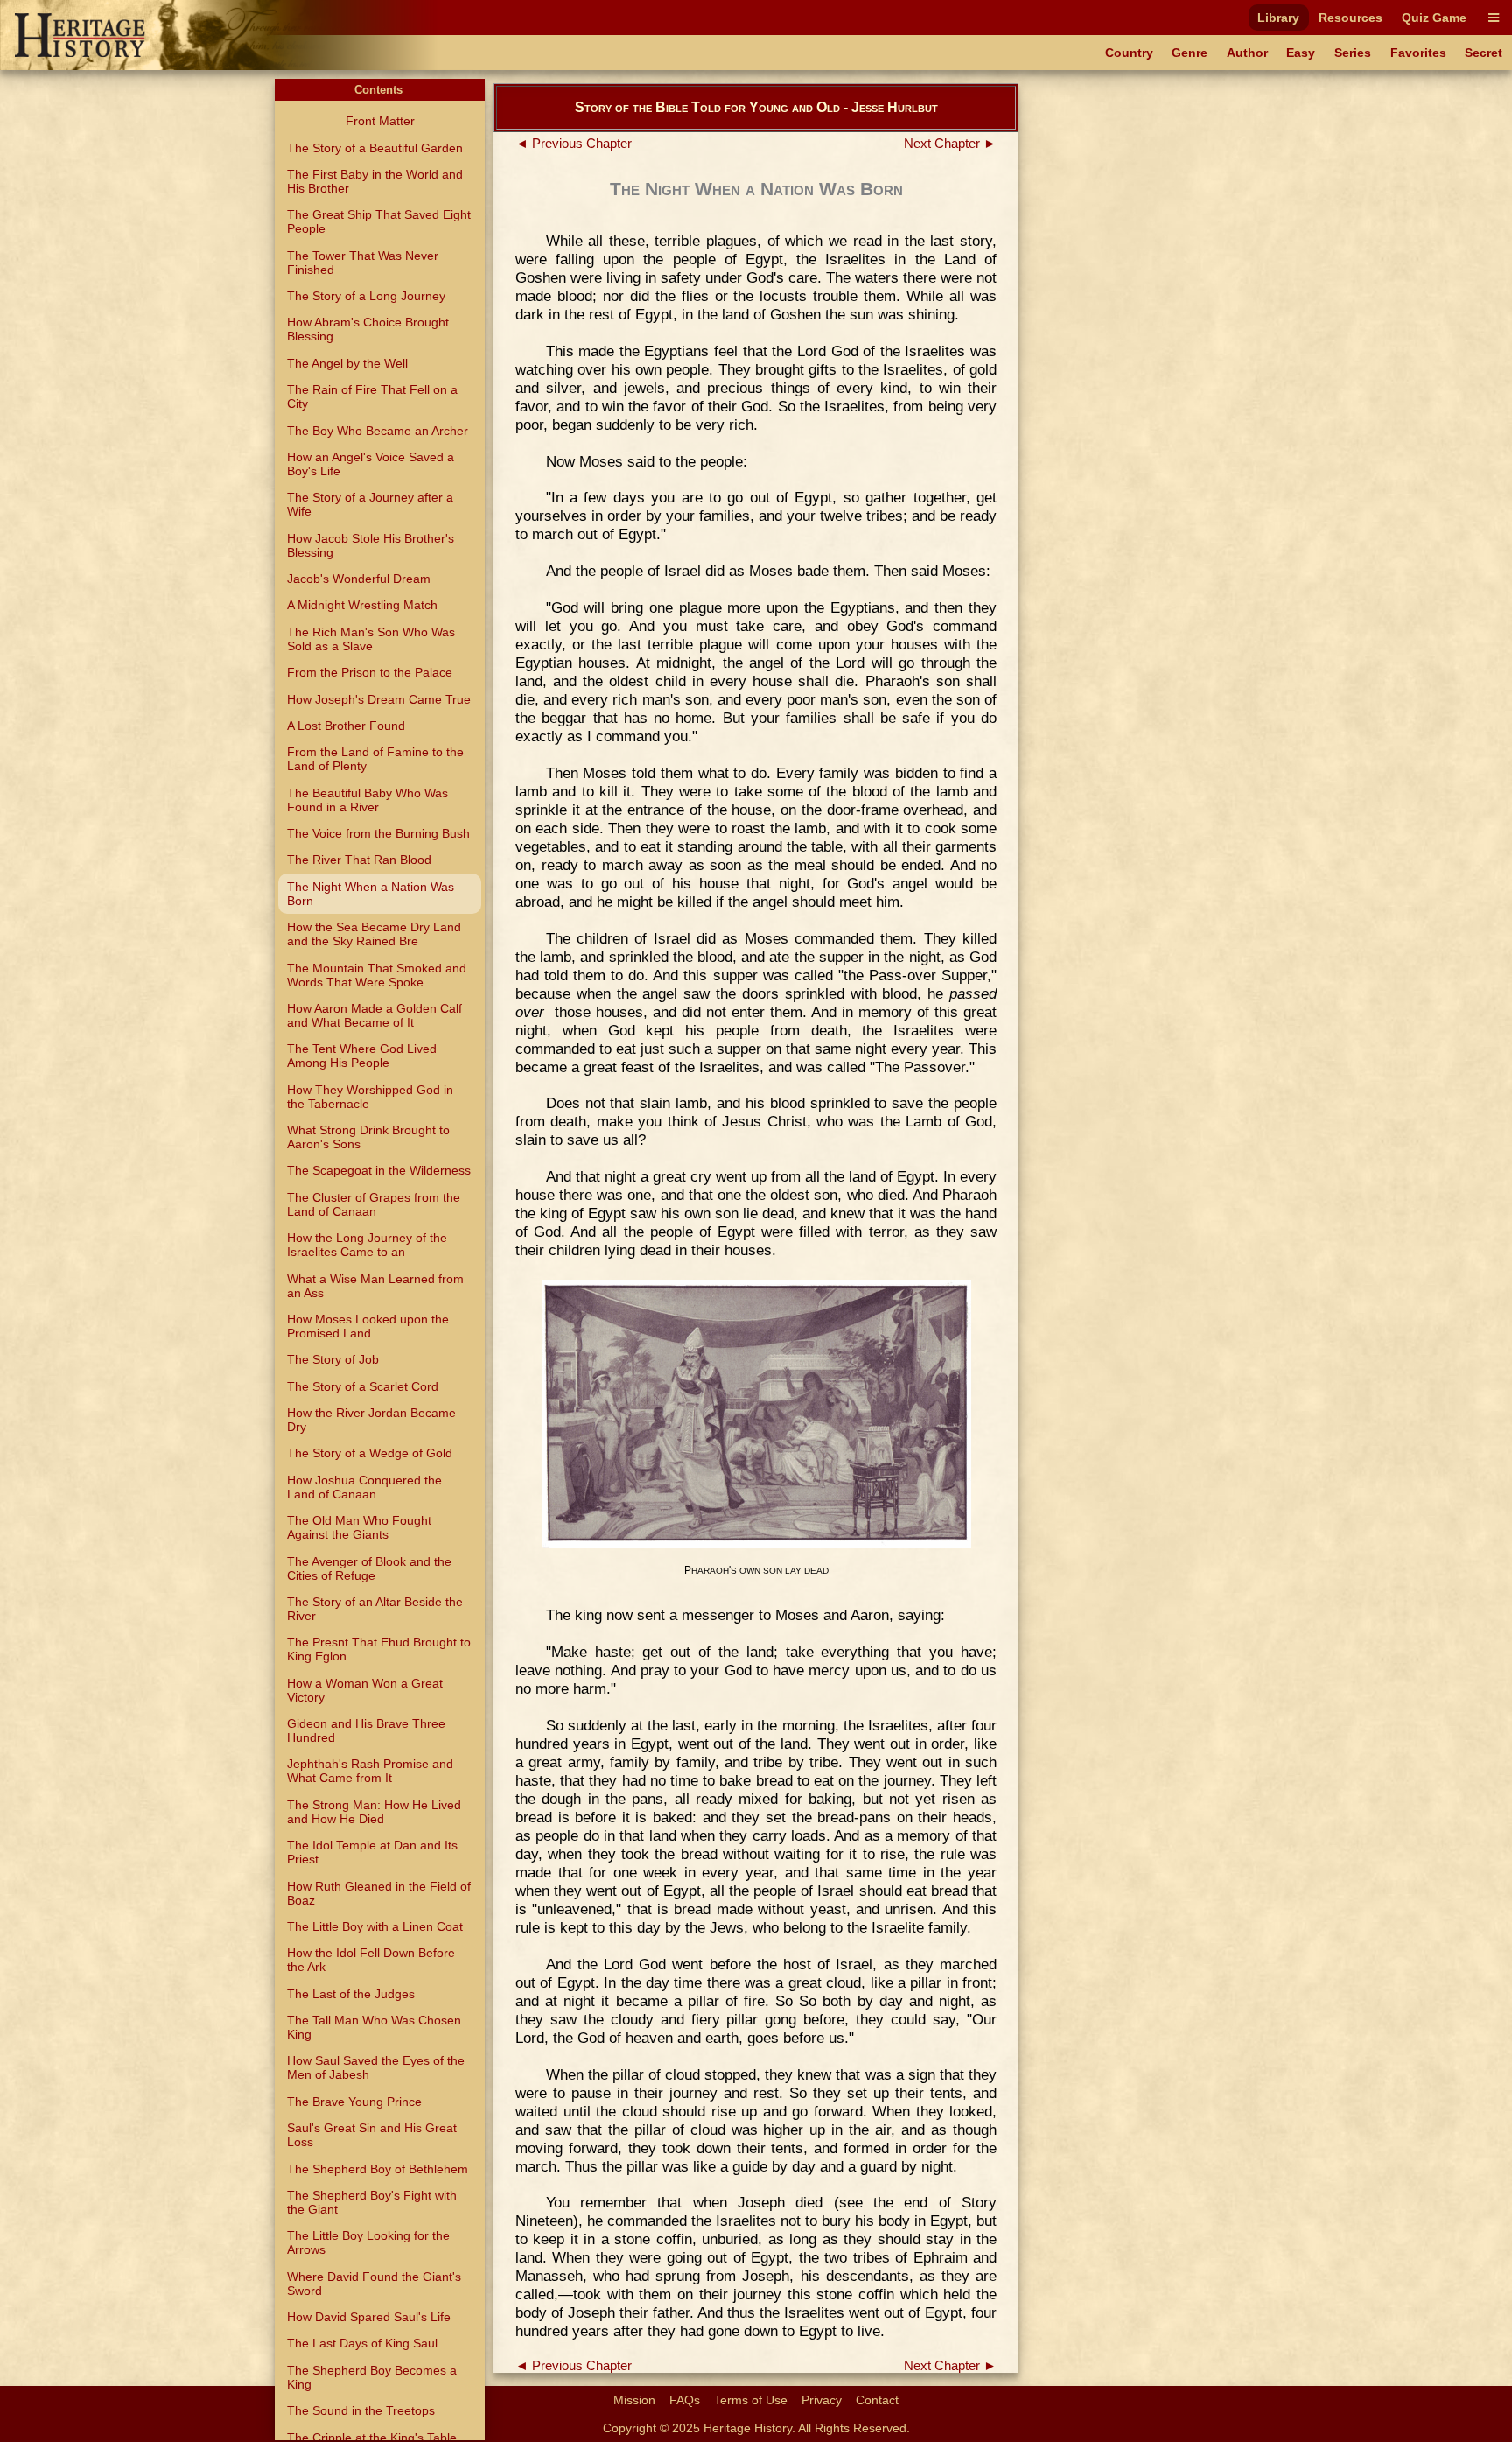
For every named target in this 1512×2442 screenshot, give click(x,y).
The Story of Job (333, 1359)
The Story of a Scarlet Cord (363, 1386)
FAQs (685, 2400)
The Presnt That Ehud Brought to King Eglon (379, 1649)
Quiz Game (1434, 18)
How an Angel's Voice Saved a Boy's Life (371, 464)
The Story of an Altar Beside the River (375, 1609)
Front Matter (380, 121)
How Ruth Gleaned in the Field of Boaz (379, 1893)
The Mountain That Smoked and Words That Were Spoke (377, 975)
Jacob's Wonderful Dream (359, 579)
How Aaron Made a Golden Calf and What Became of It (374, 1015)
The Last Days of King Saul (362, 2343)
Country (1129, 53)
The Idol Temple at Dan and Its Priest (372, 1852)
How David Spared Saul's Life (369, 2317)
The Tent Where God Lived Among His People (362, 1056)
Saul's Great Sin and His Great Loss (372, 2135)
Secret (1484, 53)
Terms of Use (751, 2400)
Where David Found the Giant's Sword (374, 2284)
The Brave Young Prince (354, 2102)
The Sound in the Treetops (361, 2410)
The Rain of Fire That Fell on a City (372, 396)
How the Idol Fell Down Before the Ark (371, 1960)
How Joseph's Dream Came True (379, 699)
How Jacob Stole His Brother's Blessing (371, 545)
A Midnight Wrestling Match (362, 605)
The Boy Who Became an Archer (378, 431)
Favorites (1418, 53)
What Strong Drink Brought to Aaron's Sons (368, 1137)
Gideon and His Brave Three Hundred (366, 1730)
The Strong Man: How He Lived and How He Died (374, 1812)
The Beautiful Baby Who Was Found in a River (367, 800)
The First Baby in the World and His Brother (375, 181)
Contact (877, 2400)
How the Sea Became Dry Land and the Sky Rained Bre (374, 934)
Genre (1190, 53)
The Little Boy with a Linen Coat (375, 1926)
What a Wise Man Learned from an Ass (375, 1286)
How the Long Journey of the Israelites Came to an (367, 1245)
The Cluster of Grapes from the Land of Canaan (374, 1204)
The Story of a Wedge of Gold (370, 1453)
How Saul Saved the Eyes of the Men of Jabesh (376, 2067)
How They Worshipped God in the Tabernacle (370, 1097)
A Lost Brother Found (346, 726)
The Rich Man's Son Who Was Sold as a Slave (371, 639)
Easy (1301, 53)
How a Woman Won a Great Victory (365, 1690)
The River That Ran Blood (359, 860)
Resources (1351, 18)
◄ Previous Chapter (574, 144)
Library (1278, 18)
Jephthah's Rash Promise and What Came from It (370, 1771)
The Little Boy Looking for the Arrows (368, 2242)
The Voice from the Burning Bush (378, 833)
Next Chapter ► (950, 144)
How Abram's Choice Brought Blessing (368, 329)
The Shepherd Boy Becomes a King (372, 2377)
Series (1353, 53)
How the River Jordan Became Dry (371, 1420)
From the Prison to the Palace (370, 672)
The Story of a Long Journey (366, 296)
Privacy (822, 2400)
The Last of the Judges (351, 1994)
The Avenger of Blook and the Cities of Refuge (369, 1568)
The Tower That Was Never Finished (363, 263)
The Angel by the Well (347, 363)
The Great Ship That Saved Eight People (379, 221)
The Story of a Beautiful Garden (375, 148)
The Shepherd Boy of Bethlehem (378, 2169)
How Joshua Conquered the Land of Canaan (364, 1487)
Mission (634, 2400)
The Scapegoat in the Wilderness (379, 1170)
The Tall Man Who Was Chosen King (374, 2027)
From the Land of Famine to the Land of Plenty (375, 759)
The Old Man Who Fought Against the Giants (359, 1527)
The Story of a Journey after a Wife (370, 504)
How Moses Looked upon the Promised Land (368, 1326)
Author (1247, 53)
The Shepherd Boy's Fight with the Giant (372, 2202)
